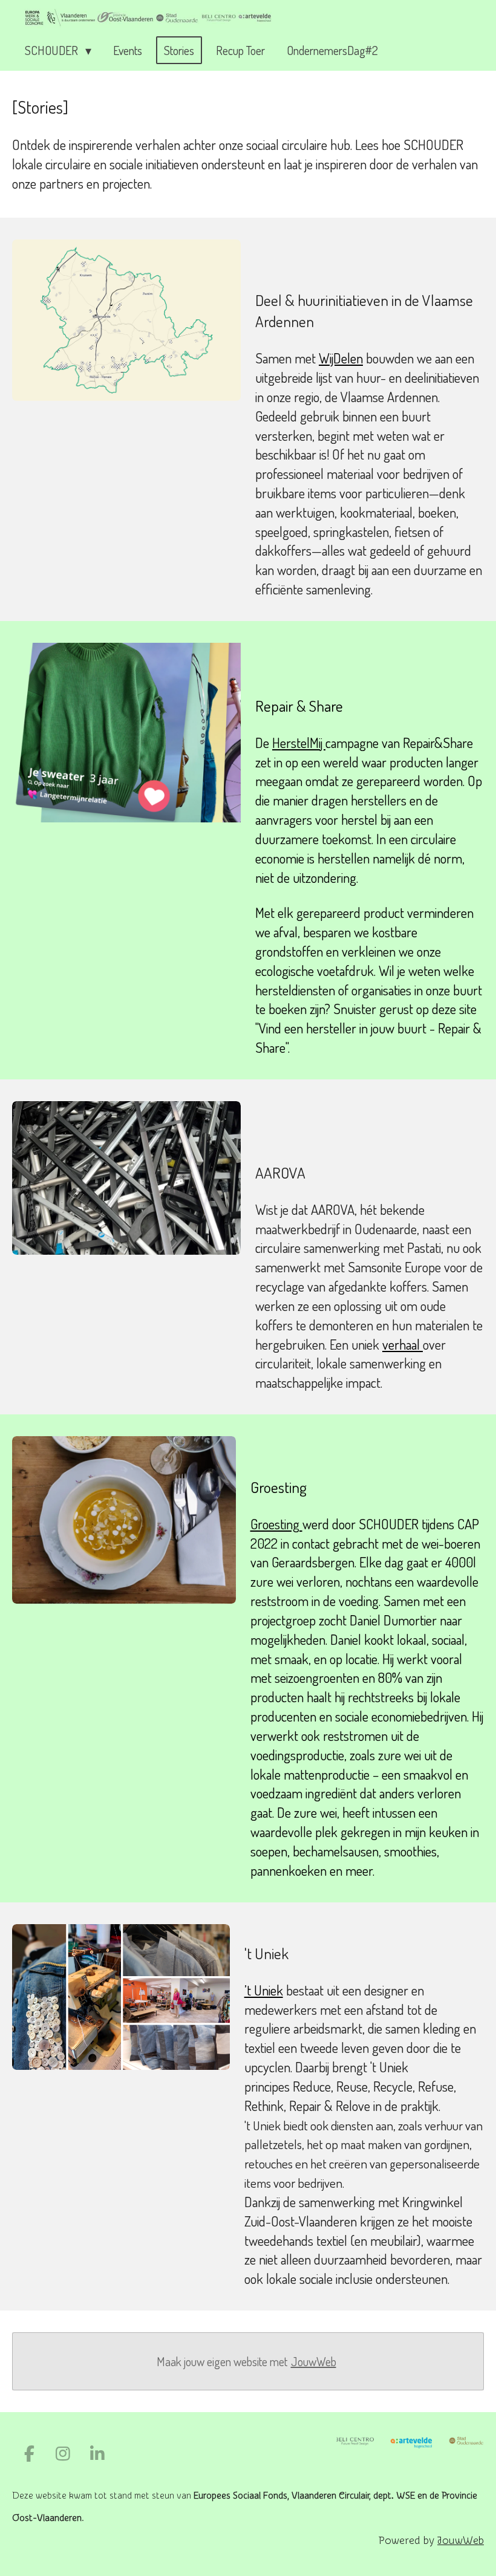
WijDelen (341, 358)
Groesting (276, 1524)
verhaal (403, 1344)
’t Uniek (264, 1990)
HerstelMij (299, 743)
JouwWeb (314, 2361)
